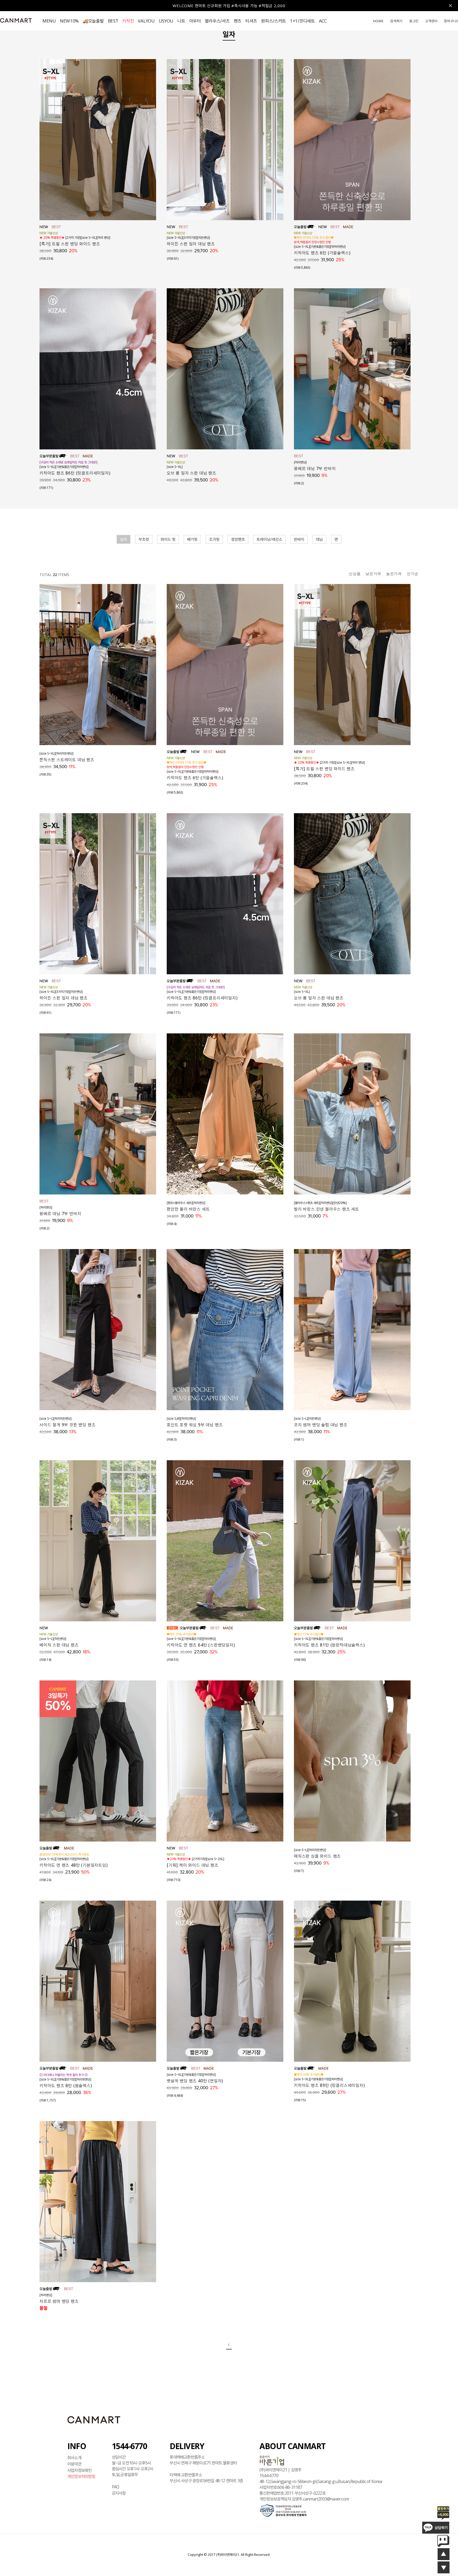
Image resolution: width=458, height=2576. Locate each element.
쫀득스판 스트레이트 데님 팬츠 (67, 760)
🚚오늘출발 (93, 21)
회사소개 (74, 2458)
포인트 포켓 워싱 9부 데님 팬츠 (195, 1425)
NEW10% (69, 21)
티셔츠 (251, 21)
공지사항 (119, 2493)
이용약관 (74, 2464)
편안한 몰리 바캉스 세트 (188, 1209)
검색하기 (396, 21)
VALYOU (146, 21)
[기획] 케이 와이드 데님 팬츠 (193, 1865)
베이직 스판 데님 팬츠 (59, 1645)
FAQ (116, 2487)
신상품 (355, 574)
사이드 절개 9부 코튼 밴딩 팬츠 (67, 1425)
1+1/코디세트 (302, 21)
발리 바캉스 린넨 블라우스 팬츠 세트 (327, 1209)
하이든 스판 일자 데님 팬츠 (191, 244)
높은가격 (394, 574)
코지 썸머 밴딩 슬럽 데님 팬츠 (321, 1425)
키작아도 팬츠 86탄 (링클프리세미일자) (75, 473)
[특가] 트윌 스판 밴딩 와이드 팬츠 (70, 244)
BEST (113, 21)
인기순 (413, 574)
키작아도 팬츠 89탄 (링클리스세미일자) (329, 2085)
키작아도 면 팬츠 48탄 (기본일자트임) (74, 1865)
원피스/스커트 (274, 21)
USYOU (166, 21)
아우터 (195, 21)
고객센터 (431, 21)
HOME (378, 21)
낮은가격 (373, 574)
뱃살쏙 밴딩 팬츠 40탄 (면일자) (195, 2081)
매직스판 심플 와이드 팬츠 (317, 1856)
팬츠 (238, 21)
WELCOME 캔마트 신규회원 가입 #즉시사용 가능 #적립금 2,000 (229, 6)
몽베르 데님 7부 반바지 (315, 468)
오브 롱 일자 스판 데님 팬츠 (191, 473)
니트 (181, 21)
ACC (323, 21)
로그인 (414, 21)
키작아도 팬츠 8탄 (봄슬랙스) (66, 2086)
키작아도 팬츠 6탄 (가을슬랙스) (322, 253)
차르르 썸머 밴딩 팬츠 (59, 2301)
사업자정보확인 (80, 2470)
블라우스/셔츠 (217, 21)
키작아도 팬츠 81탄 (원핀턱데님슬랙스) (329, 1645)
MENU (49, 21)
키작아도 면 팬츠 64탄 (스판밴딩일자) (201, 1645)
